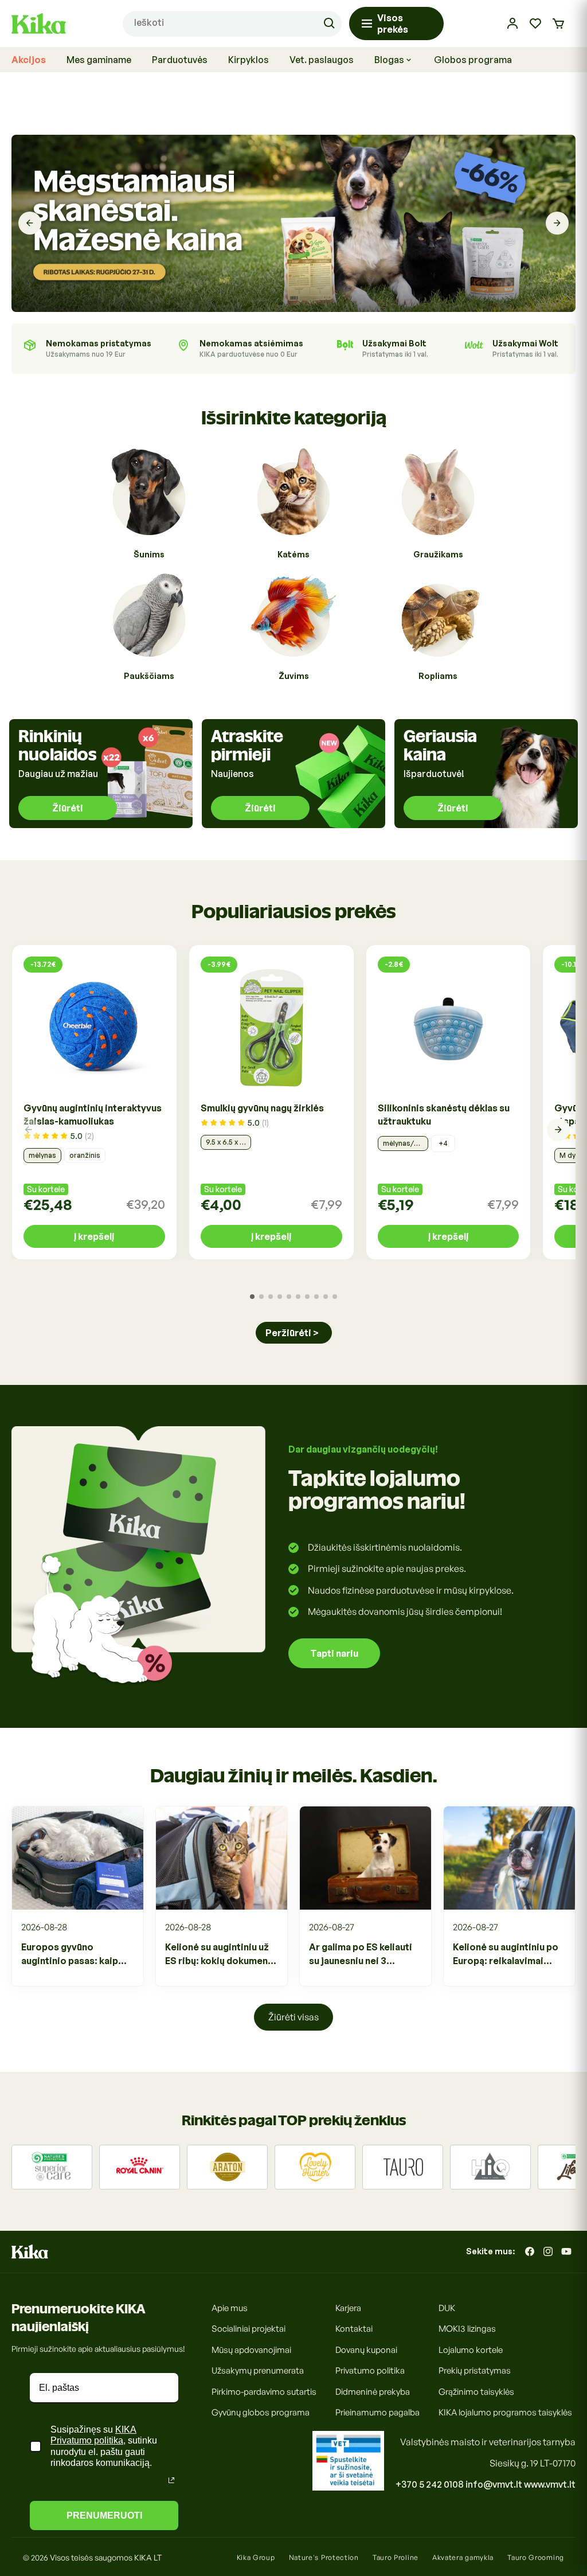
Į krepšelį (94, 1236)
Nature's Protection (324, 2557)
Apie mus (230, 2308)
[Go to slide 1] (252, 1297)
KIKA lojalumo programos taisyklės (505, 2412)
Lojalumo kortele (471, 2350)
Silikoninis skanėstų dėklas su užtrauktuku (444, 1115)
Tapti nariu (334, 1653)
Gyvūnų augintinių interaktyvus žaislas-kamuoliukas (93, 1115)
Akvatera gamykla (463, 2557)
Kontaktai (354, 2329)
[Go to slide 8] (316, 1297)
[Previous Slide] (30, 223)
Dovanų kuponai (366, 2350)
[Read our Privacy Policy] (171, 2480)
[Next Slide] (557, 223)
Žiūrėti (68, 808)
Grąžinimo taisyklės (476, 2392)
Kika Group (256, 2557)
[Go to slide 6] (298, 1297)
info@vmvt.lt (494, 2484)
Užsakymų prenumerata (258, 2370)
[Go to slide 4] (280, 1297)
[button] (558, 24)
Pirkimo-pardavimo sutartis (264, 2392)
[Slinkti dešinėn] (558, 1130)
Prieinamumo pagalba (377, 2412)
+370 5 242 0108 (430, 2484)
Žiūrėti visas (293, 2017)
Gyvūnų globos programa (261, 2412)
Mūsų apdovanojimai (251, 2350)
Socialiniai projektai (249, 2329)
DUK (447, 2308)
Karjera (348, 2308)
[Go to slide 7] (307, 1297)
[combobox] (232, 24)
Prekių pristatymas (475, 2370)
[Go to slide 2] (261, 1297)
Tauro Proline (396, 2557)
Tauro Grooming (536, 2557)
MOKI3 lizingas (467, 2329)
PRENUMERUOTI (104, 2515)
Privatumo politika (370, 2370)
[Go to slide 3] (271, 1297)
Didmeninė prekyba (373, 2392)
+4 (443, 1143)
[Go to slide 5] (289, 1297)
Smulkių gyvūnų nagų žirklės (262, 1108)
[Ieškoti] (329, 24)
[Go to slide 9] (326, 1297)
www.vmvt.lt (550, 2484)
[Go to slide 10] (335, 1297)
